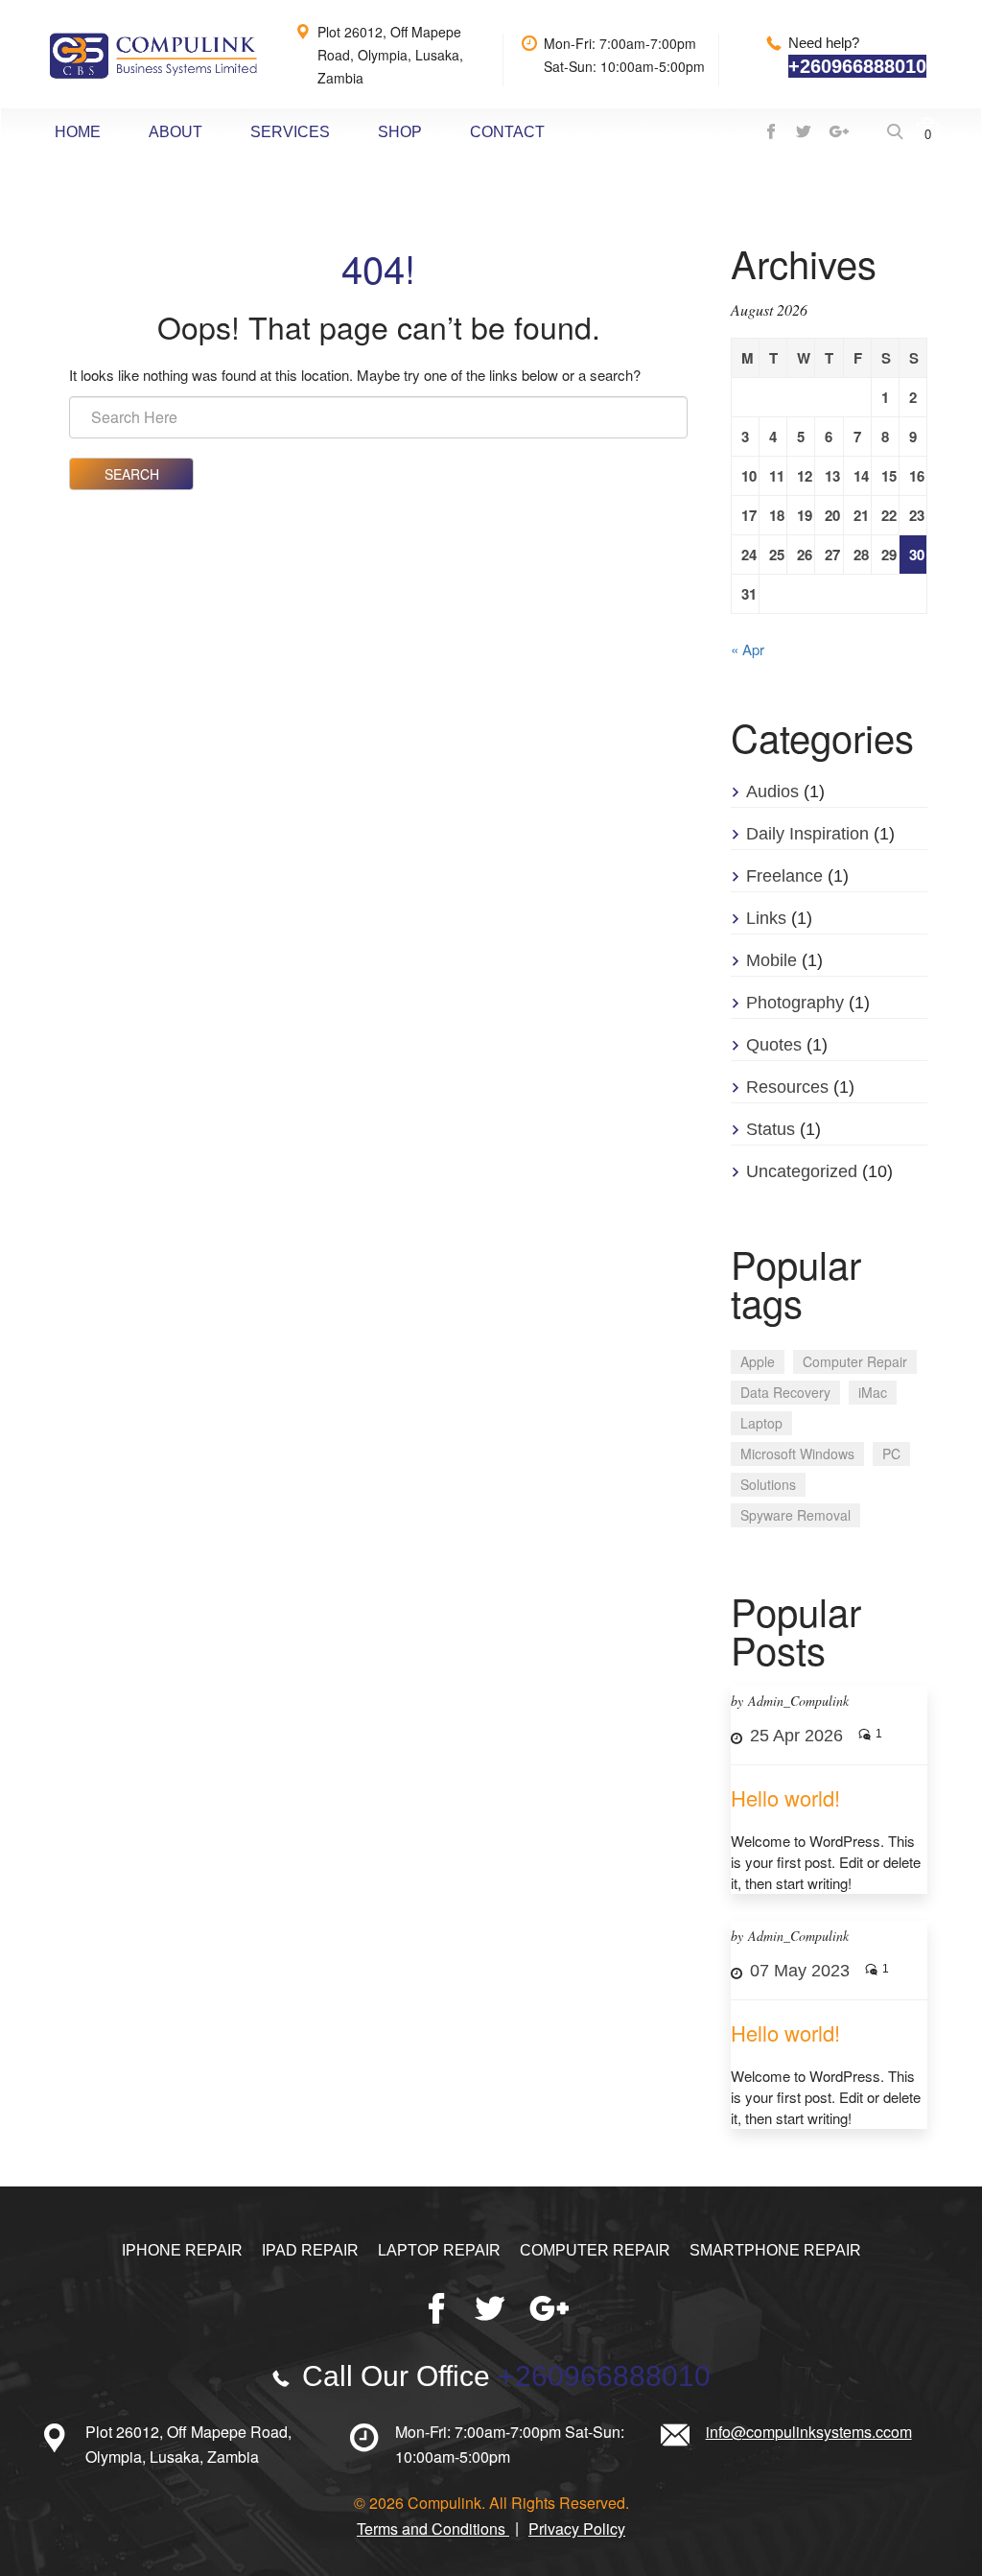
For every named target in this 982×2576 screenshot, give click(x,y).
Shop (400, 132)
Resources (787, 1087)
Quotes (774, 1045)
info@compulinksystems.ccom (809, 2432)
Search (132, 474)
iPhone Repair (182, 2250)
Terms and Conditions (433, 2529)
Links (766, 918)
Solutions (768, 1484)
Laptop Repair (439, 2250)
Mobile (772, 960)
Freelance (784, 876)
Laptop (761, 1423)
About (175, 132)
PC (891, 1453)
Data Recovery (785, 1392)
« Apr (748, 649)
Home (78, 132)
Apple (758, 1361)
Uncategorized (802, 1171)
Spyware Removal (795, 1515)
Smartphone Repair (775, 2250)
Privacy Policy (577, 2529)
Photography (795, 1003)
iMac (873, 1392)
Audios (772, 792)
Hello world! (785, 1797)
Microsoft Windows (797, 1453)
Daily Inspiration (807, 834)
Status (771, 1129)
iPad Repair (310, 2250)
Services (290, 132)
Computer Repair (855, 1361)
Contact (507, 132)
